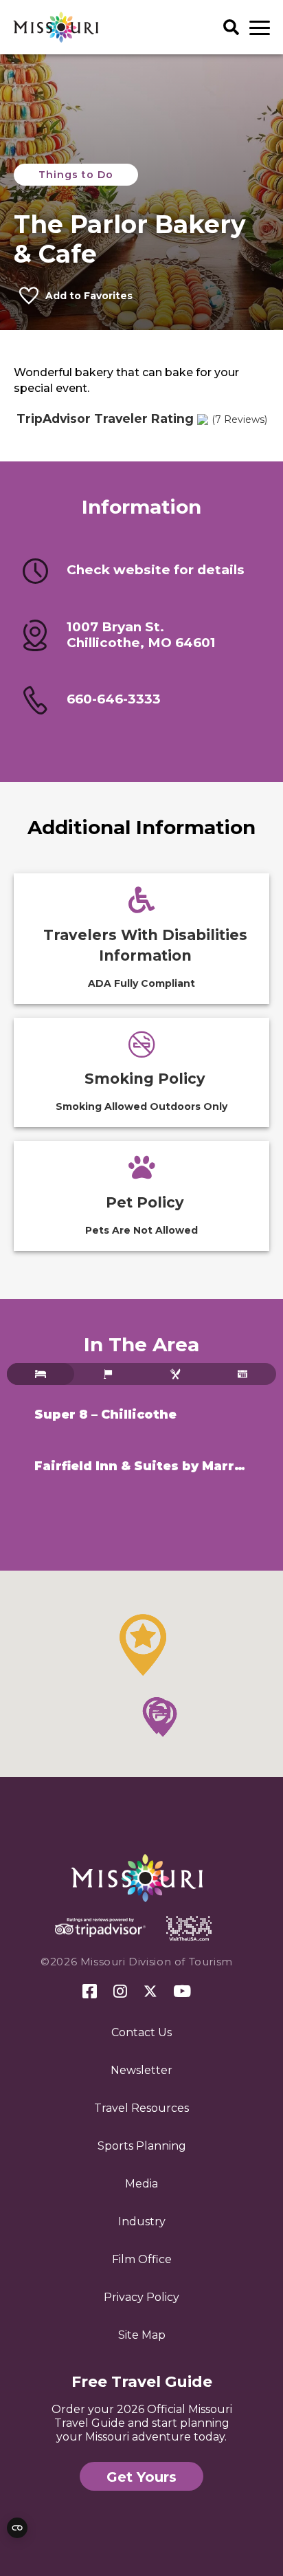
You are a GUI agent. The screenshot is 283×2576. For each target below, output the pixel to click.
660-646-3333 (114, 699)
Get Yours (141, 2477)
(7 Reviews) (239, 419)
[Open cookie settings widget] (17, 2528)
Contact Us (141, 2032)
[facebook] (90, 1992)
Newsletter (141, 2070)
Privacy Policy (141, 2297)
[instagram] (120, 1992)
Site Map (142, 2335)
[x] (150, 1992)
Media (141, 2184)
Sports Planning (142, 2146)
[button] (143, 1645)
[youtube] (182, 1992)
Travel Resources (141, 2108)
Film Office (142, 2259)
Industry (142, 2222)
